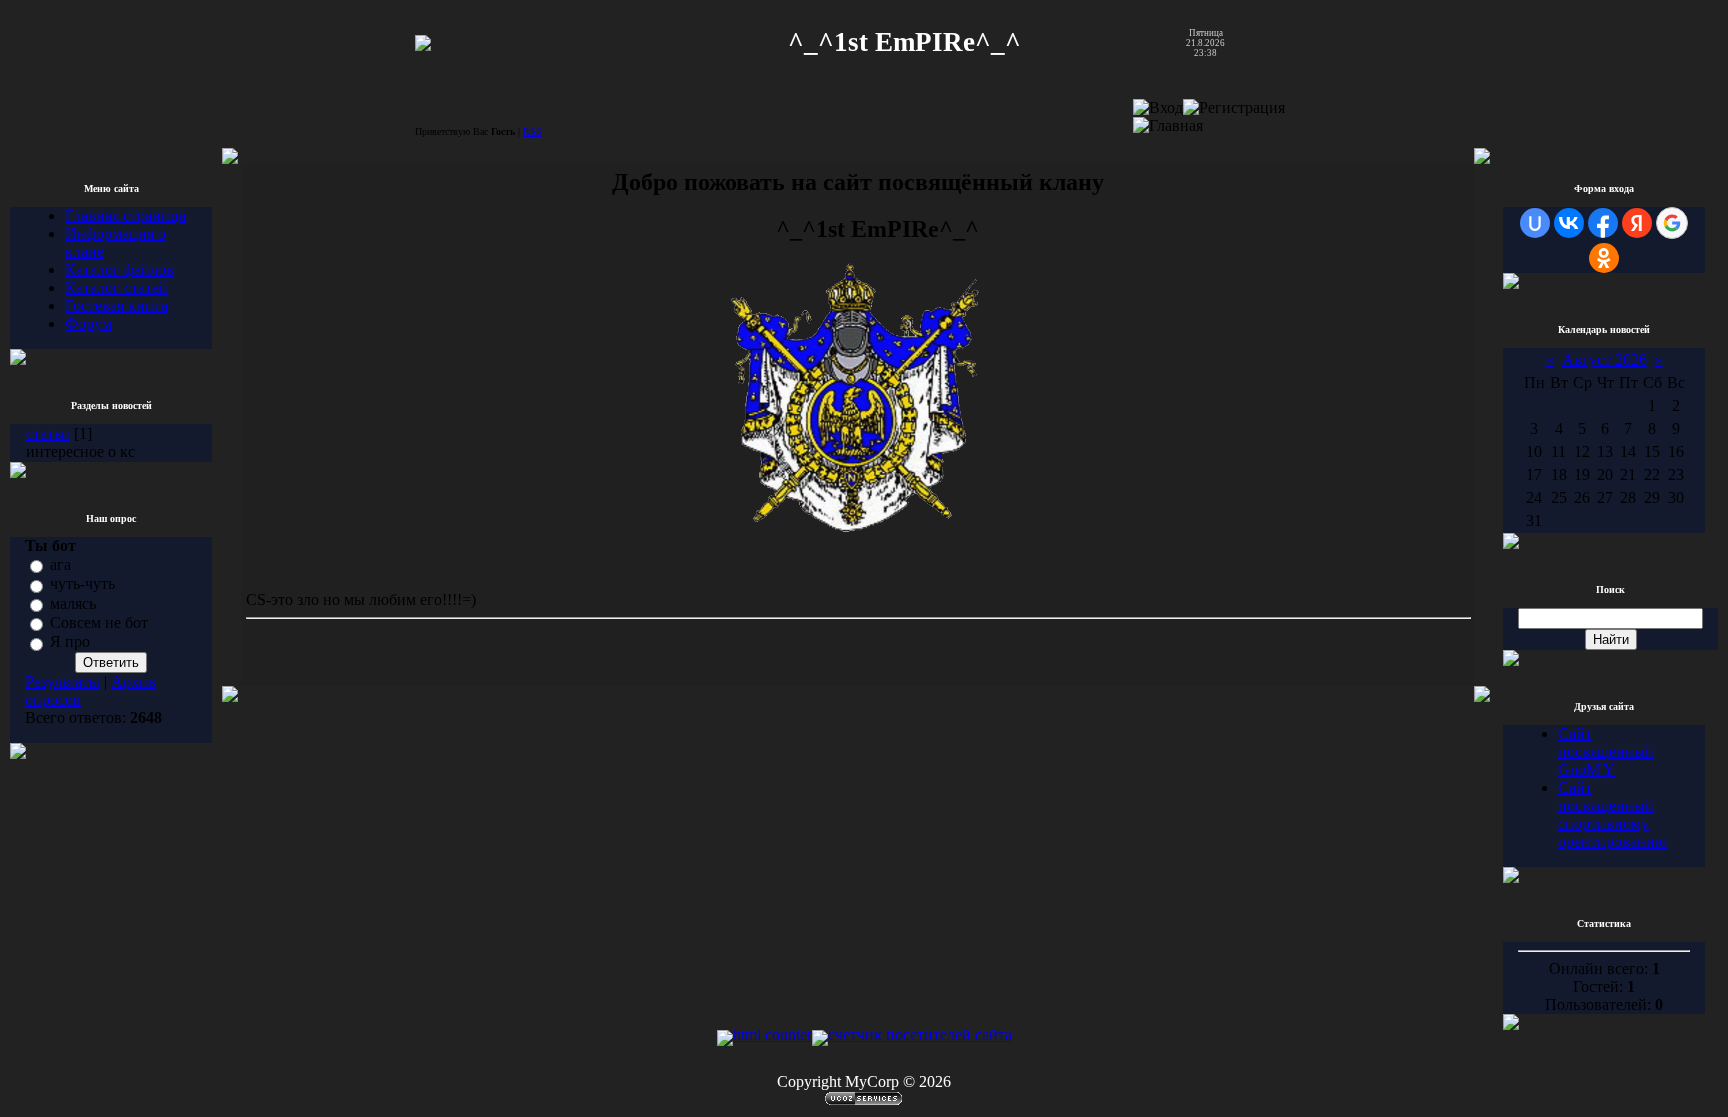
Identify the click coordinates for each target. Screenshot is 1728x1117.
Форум (88, 323)
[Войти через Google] (1672, 223)
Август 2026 (1604, 359)
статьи (48, 433)
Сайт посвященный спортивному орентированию (1612, 814)
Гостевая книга (116, 305)
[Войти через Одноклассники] (1604, 258)
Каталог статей (116, 287)
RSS (532, 131)
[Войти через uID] (1535, 223)
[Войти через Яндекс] (1637, 223)
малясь (73, 603)
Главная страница (125, 215)
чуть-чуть (82, 584)
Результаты (62, 681)
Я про (70, 642)
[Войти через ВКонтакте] (1569, 223)
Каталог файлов (119, 269)
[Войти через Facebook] (1603, 223)
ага (60, 564)
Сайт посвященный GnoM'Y (1606, 751)
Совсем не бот (99, 622)
